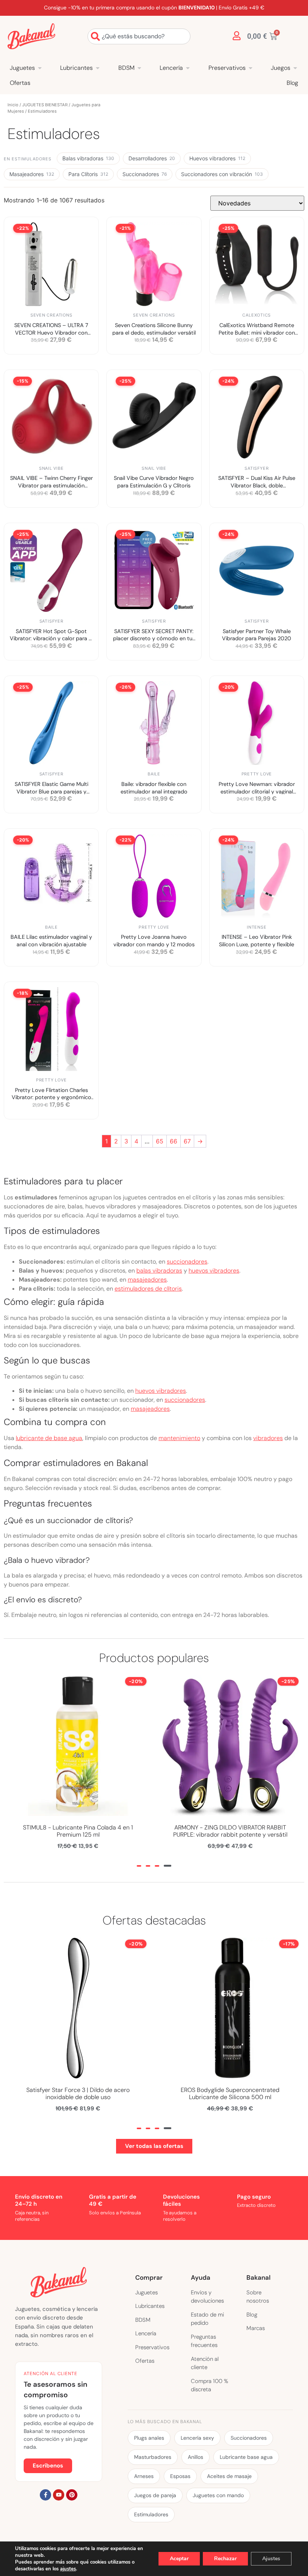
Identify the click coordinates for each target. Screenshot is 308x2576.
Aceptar (179, 2559)
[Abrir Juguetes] (40, 68)
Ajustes (271, 2559)
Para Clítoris (88, 174)
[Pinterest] (72, 2495)
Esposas (180, 2476)
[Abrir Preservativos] (251, 68)
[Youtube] (59, 2495)
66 (174, 1141)
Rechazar (225, 2559)
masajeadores (147, 1280)
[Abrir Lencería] (188, 68)
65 (160, 1141)
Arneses (144, 2476)
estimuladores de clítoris (148, 1289)
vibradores (268, 1438)
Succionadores (145, 174)
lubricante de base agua (49, 1438)
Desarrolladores (152, 158)
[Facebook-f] (45, 2495)
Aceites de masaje (229, 2476)
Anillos (196, 2457)
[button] (140, 1866)
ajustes (68, 2569)
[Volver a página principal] (31, 36)
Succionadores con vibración (222, 174)
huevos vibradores (214, 1271)
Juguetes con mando (218, 2495)
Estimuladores (151, 2514)
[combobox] (139, 36)
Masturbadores (153, 2457)
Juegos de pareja (155, 2495)
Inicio (13, 105)
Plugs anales (149, 2438)
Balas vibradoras (88, 158)
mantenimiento (179, 1438)
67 (187, 1141)
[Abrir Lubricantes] (98, 68)
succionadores (187, 1262)
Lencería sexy (197, 2438)
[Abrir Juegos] (295, 68)
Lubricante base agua (246, 2457)
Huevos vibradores (217, 158)
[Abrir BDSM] (139, 68)
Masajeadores (32, 174)
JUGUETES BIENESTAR (45, 105)
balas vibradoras (159, 1271)
